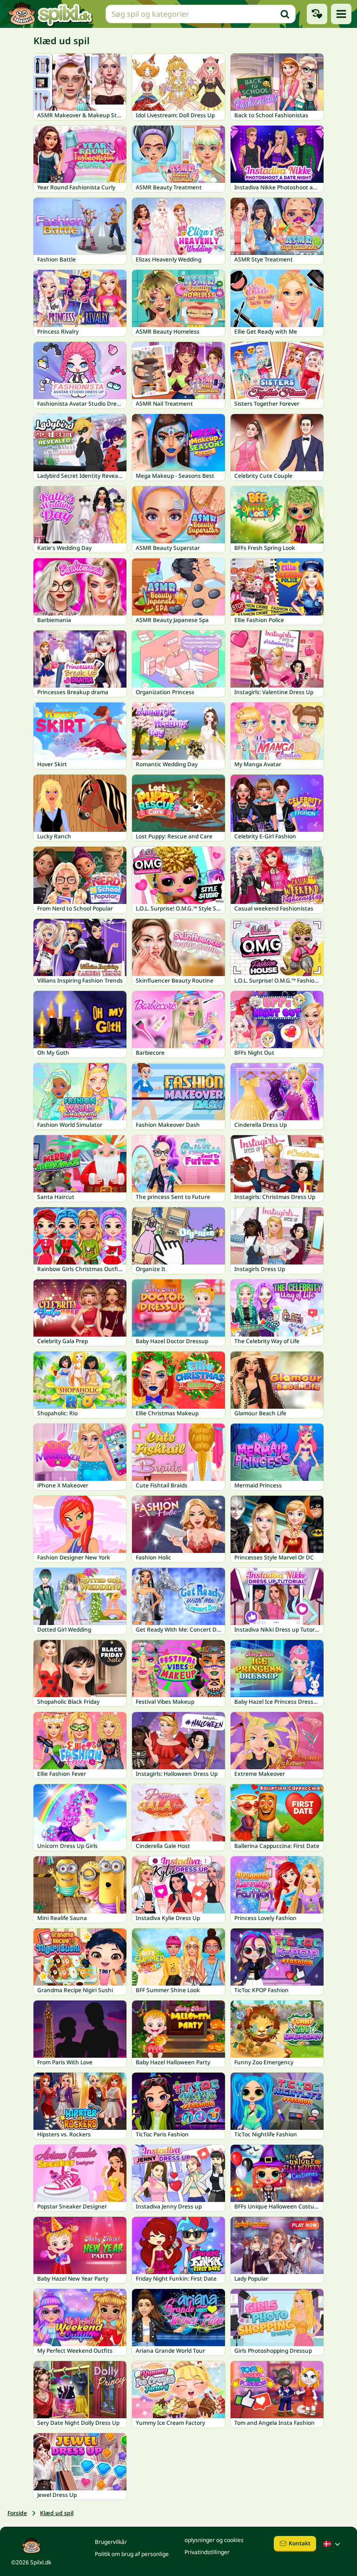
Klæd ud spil (57, 2513)
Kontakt (300, 2543)
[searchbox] (201, 14)
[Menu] (341, 14)
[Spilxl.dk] (50, 14)
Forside (17, 2513)
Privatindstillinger (207, 2552)
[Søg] (285, 14)
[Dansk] (333, 2544)
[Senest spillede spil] (317, 14)
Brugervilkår (111, 2542)
